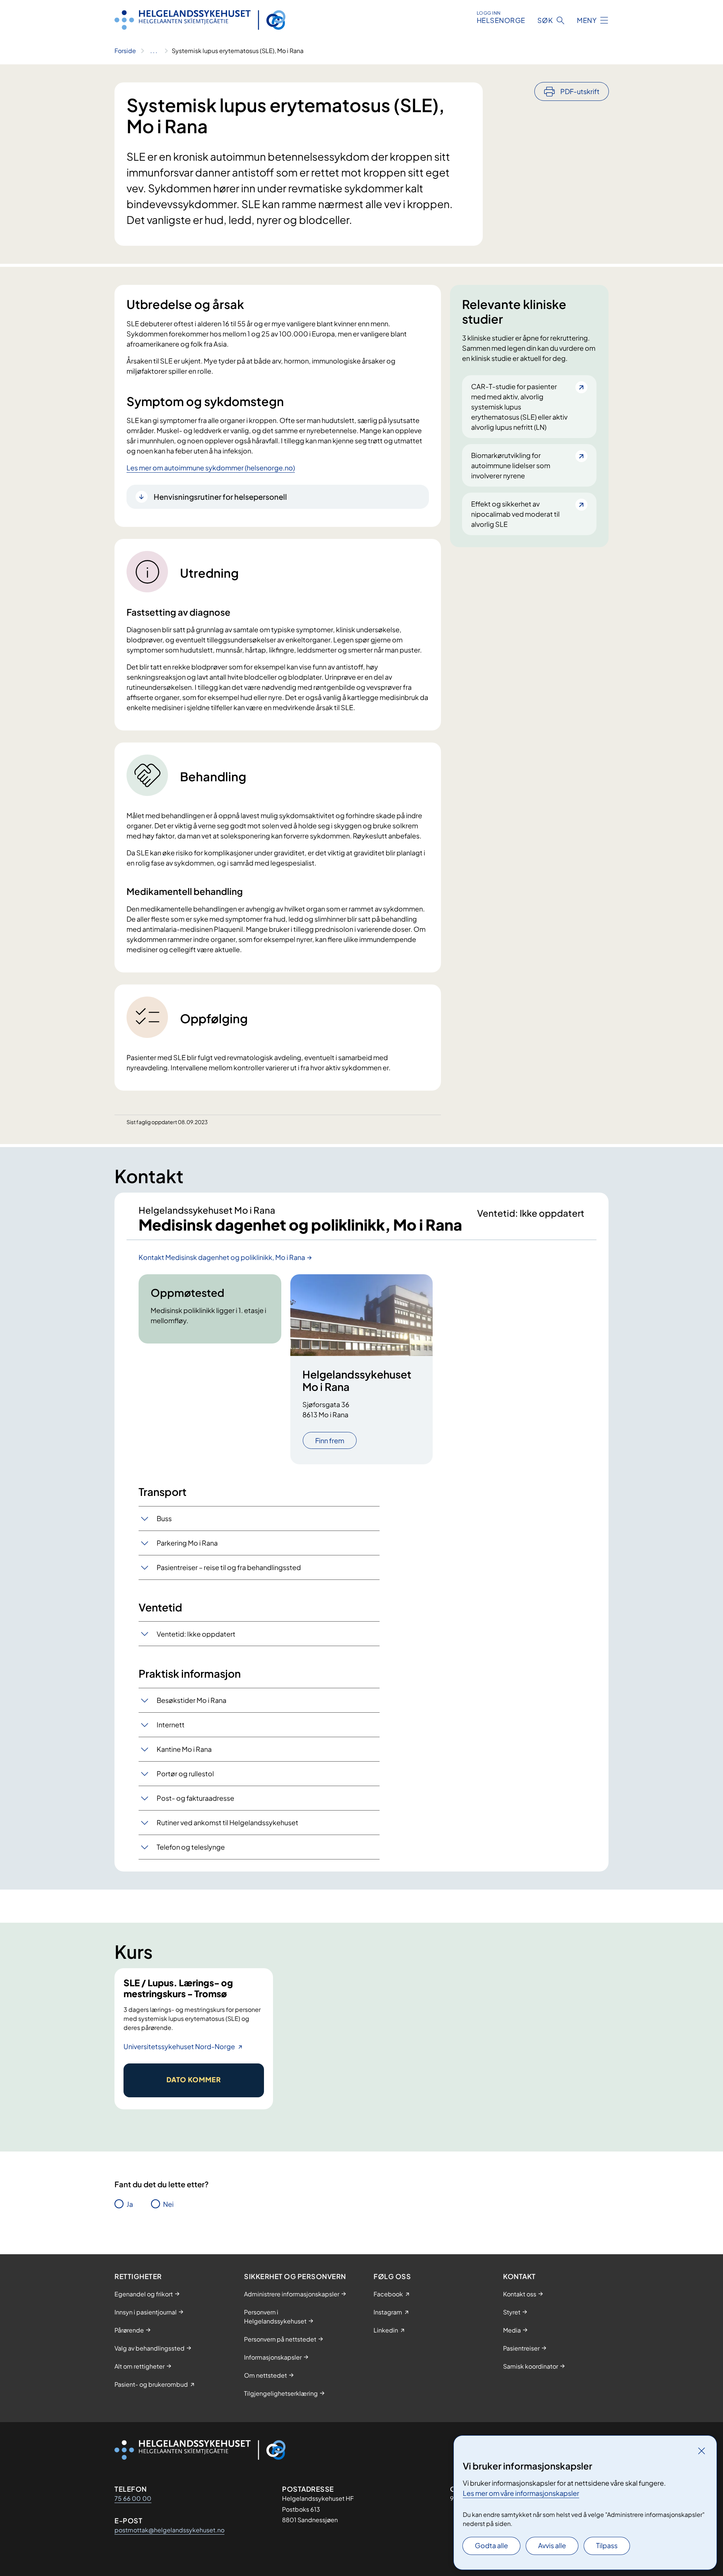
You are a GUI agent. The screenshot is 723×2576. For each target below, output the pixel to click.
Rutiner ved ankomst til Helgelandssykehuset (227, 1822)
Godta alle (491, 2545)
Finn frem (330, 1440)
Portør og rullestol (185, 1773)
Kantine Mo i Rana (184, 1749)
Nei (168, 2204)
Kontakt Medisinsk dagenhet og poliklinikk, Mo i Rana (222, 1257)
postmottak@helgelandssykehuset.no (169, 2530)
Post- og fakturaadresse (195, 1798)
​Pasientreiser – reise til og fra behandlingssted (229, 1567)
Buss (164, 1518)
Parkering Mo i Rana (187, 1543)
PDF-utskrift (580, 91)
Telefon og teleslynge (191, 1847)
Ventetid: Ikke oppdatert (196, 1634)
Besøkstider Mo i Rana (191, 1700)
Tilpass (607, 2545)
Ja (130, 2204)
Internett (171, 1725)
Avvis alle (552, 2545)
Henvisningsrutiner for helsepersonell (220, 497)
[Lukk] (702, 2451)
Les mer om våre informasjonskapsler (521, 2493)
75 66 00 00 (133, 2498)
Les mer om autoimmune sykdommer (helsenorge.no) (211, 468)
